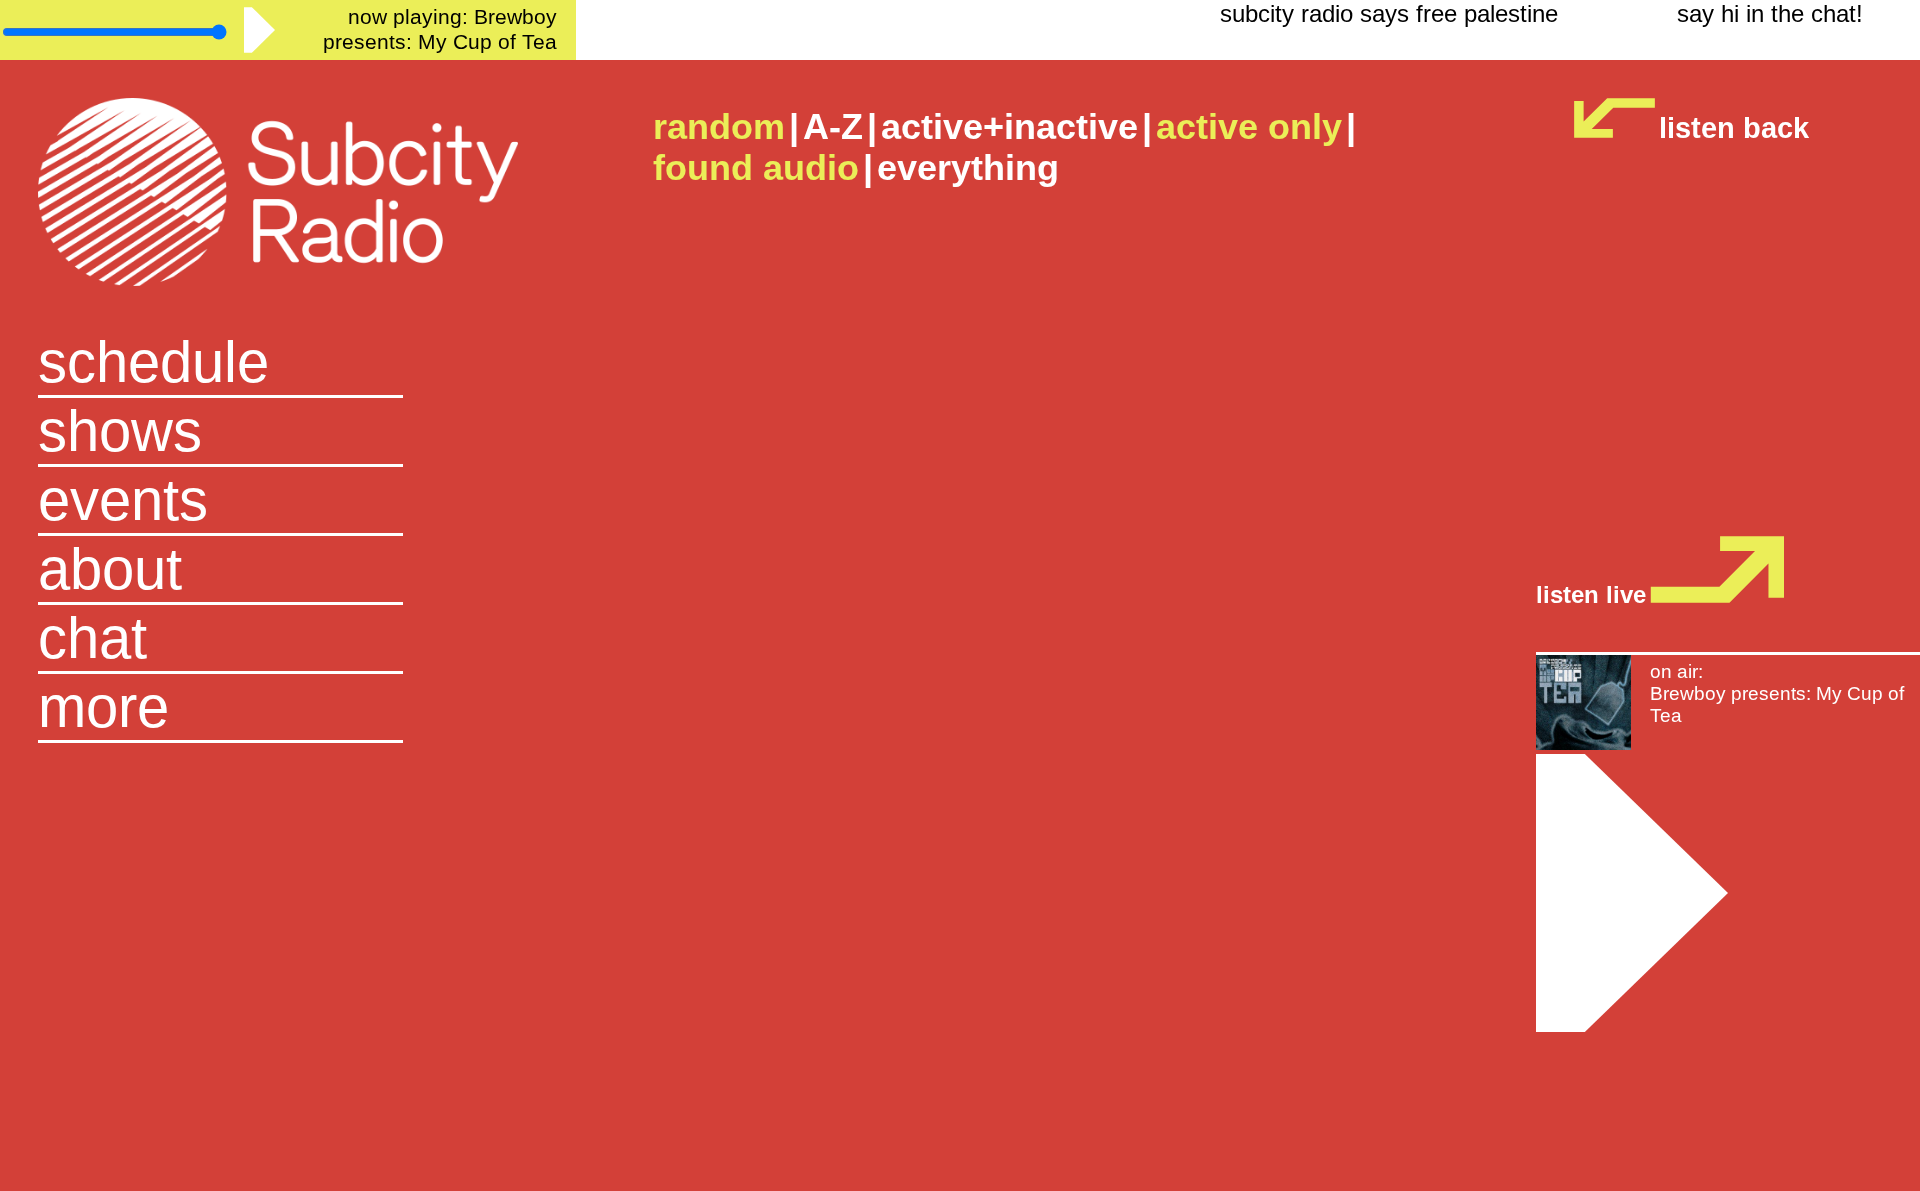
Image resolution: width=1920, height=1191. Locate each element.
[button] (287, 708)
